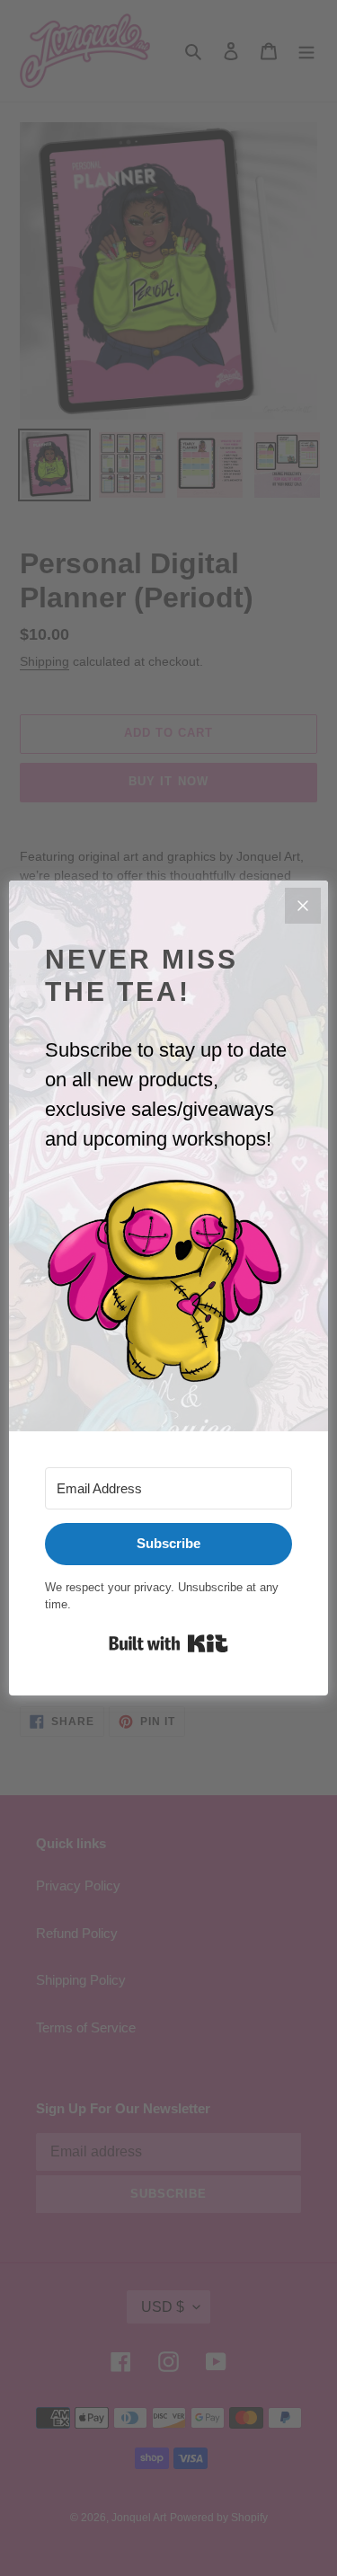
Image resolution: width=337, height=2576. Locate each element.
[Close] (303, 906)
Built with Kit (168, 1643)
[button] (168, 1281)
